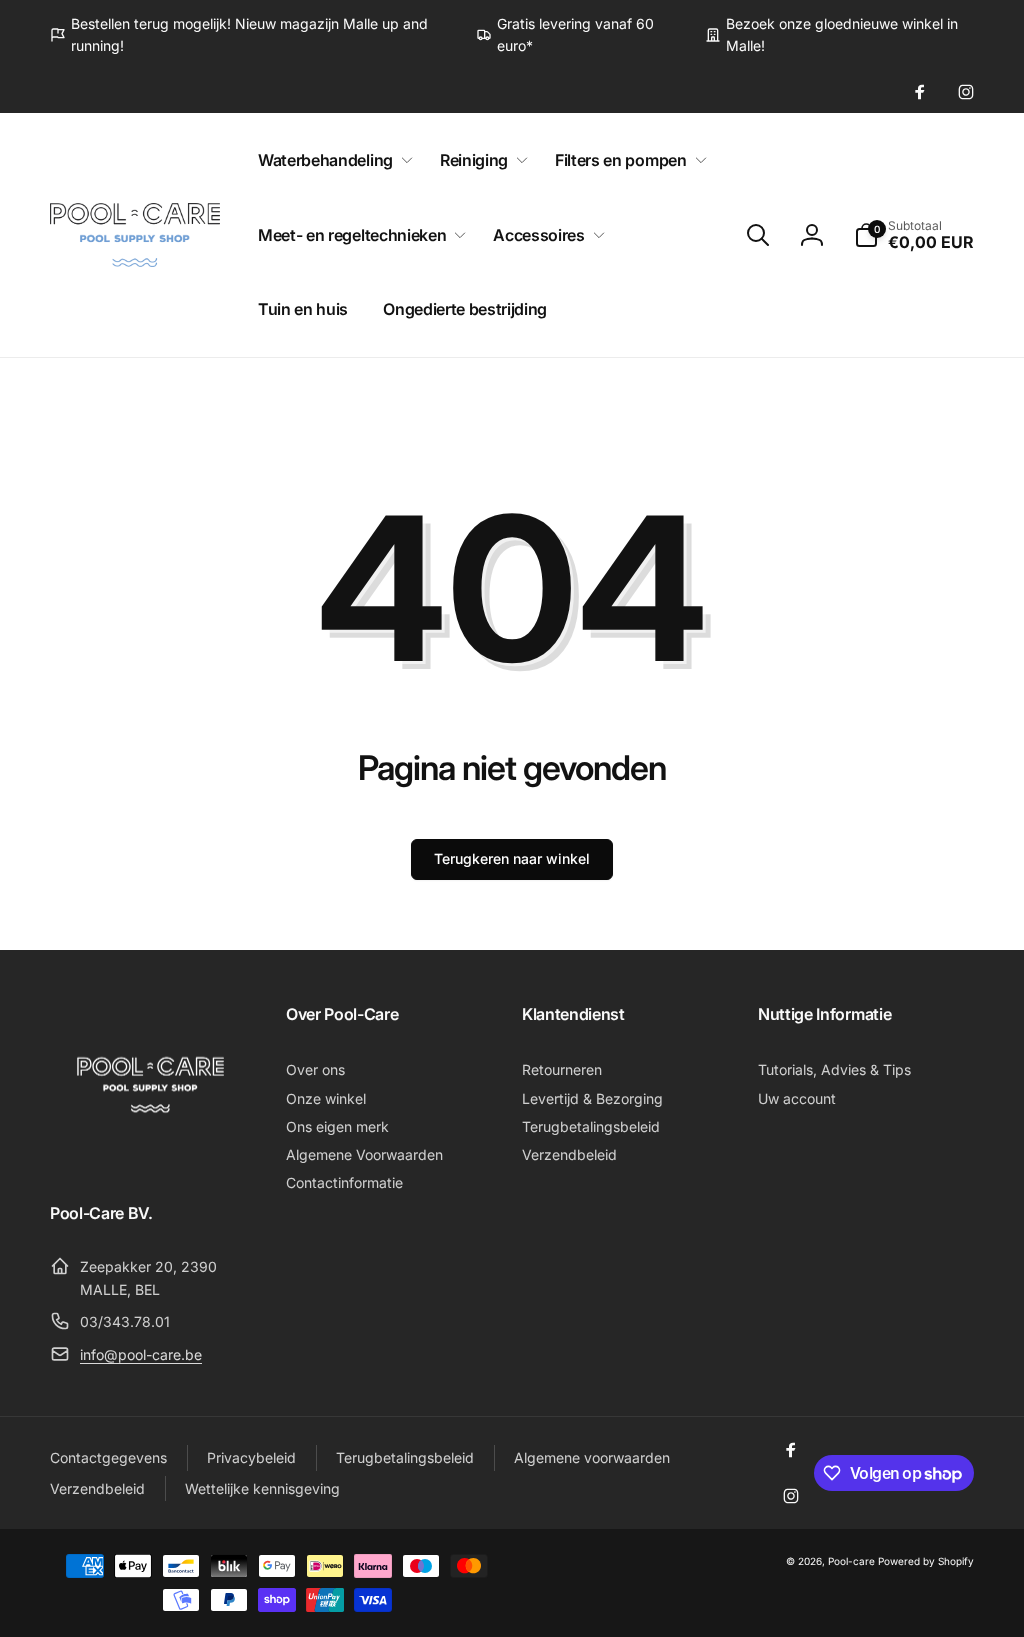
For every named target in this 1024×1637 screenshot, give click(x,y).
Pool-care (851, 1561)
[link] (248, 35)
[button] (331, 160)
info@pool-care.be (141, 1354)
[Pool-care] (150, 1157)
